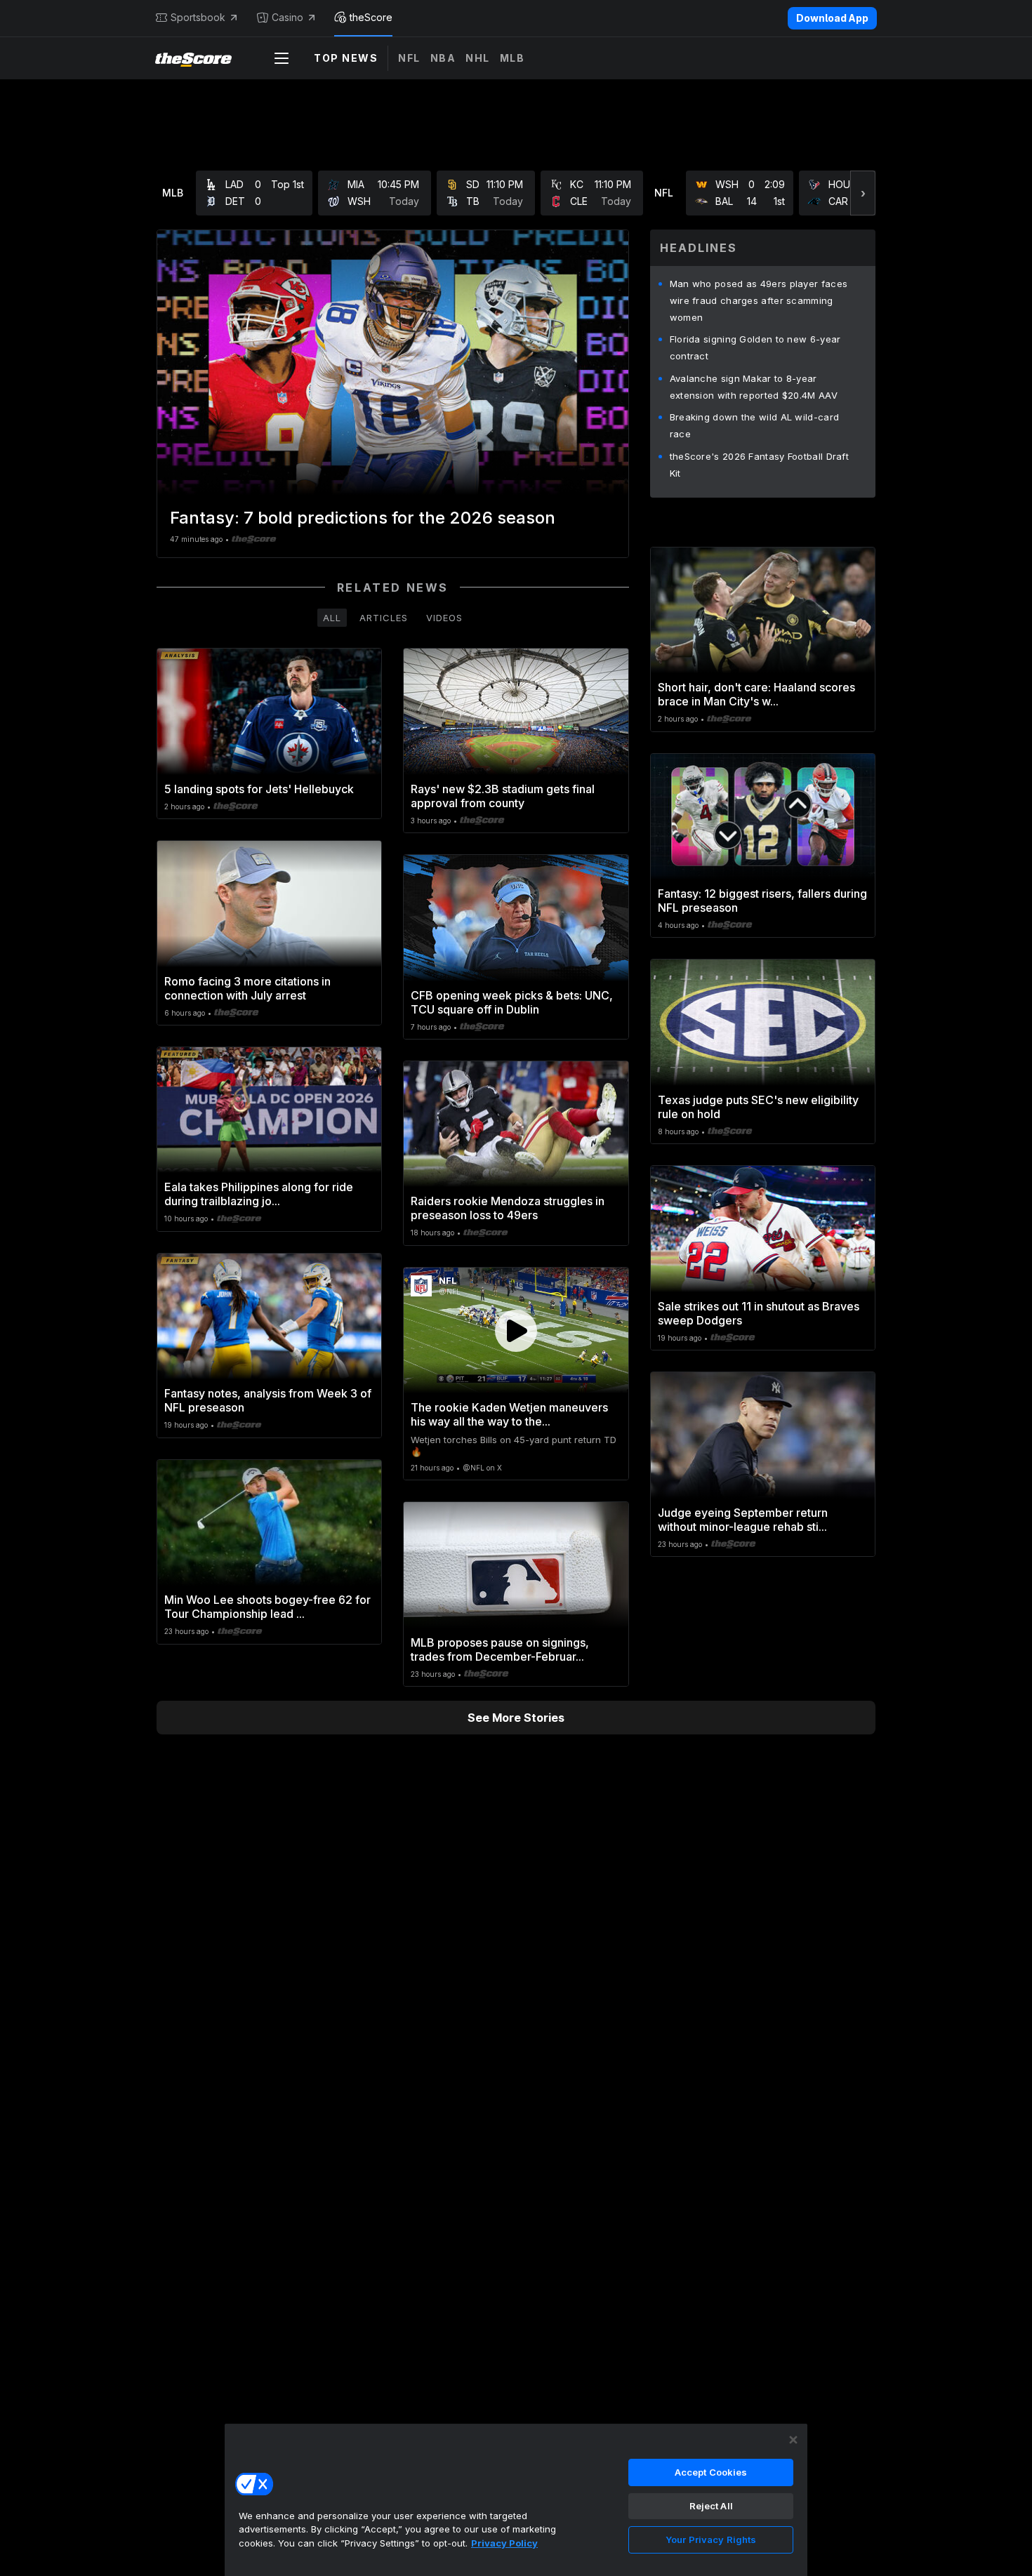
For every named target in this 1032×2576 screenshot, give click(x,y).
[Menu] (282, 58)
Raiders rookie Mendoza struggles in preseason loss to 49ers (508, 1208)
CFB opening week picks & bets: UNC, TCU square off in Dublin (512, 1002)
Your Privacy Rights (711, 2540)
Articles (384, 618)
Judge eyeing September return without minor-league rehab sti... (743, 1520)
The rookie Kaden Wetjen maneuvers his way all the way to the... (509, 1414)
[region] (516, 2499)
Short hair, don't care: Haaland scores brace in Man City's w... (756, 694)
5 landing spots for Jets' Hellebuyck (259, 789)
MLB (512, 58)
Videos (444, 618)
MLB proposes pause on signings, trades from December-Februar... (500, 1649)
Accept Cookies (711, 2472)
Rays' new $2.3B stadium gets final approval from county (503, 796)
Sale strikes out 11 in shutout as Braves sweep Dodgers (759, 1313)
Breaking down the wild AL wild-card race (755, 425)
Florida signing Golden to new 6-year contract (755, 347)
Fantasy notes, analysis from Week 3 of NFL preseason (268, 1400)
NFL (409, 58)
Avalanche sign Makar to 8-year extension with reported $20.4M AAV (754, 387)
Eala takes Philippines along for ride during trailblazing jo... (259, 1194)
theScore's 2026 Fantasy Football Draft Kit (759, 465)
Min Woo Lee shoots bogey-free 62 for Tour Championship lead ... (267, 1607)
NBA (443, 58)
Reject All (711, 2506)
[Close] (793, 2440)
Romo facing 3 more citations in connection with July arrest (247, 988)
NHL (478, 58)
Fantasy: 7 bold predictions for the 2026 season (363, 518)
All (332, 618)
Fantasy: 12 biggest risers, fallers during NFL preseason (762, 901)
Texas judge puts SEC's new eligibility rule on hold (758, 1107)
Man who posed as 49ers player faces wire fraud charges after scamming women (759, 300)
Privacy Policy (504, 2543)
